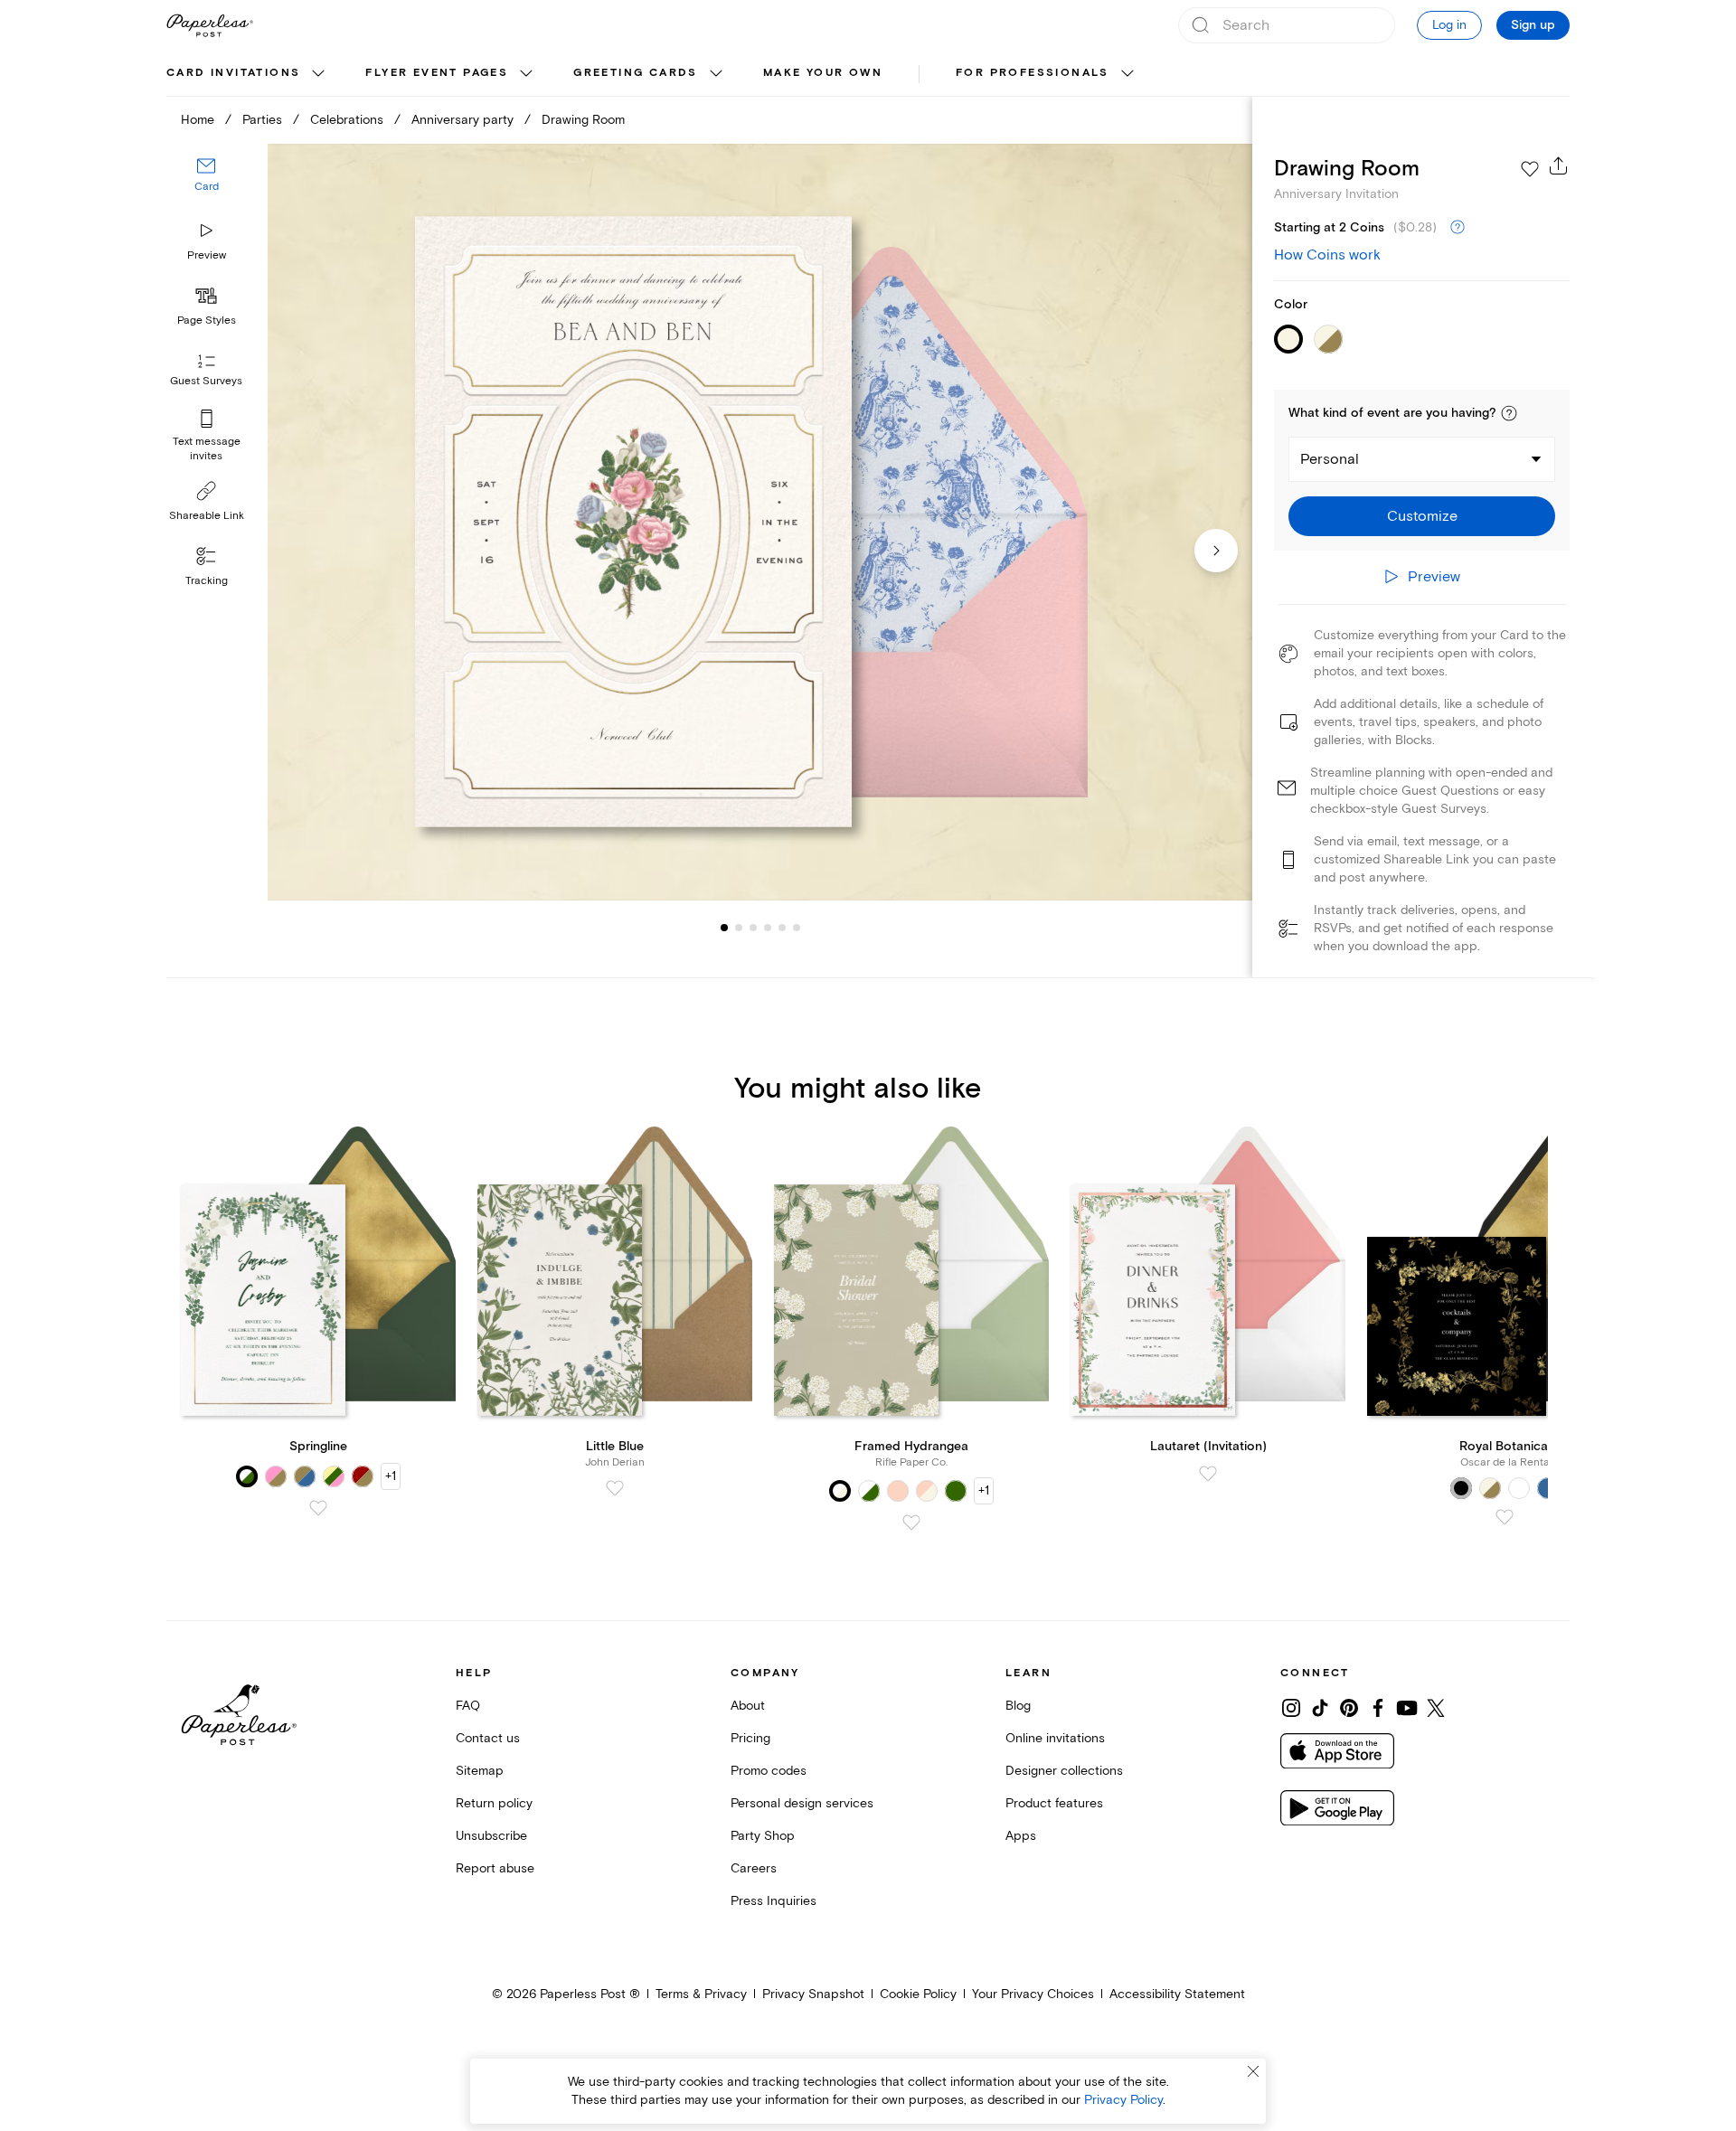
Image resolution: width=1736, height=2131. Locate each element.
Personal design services (802, 1803)
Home (198, 120)
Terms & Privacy (701, 1994)
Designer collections (1064, 1771)
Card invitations (233, 73)
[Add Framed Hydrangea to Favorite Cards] (911, 1523)
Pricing (750, 1738)
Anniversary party (462, 120)
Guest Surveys (206, 382)
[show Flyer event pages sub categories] (526, 74)
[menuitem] (248, 74)
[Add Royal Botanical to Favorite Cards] (1505, 1517)
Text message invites (207, 449)
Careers (754, 1868)
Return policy (494, 1803)
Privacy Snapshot (813, 1994)
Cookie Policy (918, 1994)
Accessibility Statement (1177, 1994)
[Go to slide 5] (768, 928)
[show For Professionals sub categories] (1127, 74)
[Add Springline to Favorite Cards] (318, 1508)
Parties (262, 120)
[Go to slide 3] (739, 928)
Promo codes (769, 1771)
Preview (207, 255)
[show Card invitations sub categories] (318, 74)
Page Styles (207, 321)
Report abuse (495, 1868)
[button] (1509, 413)
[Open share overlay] (1559, 165)
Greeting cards (636, 73)
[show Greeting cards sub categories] (716, 74)
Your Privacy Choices (1033, 1994)
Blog (1018, 1706)
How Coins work (1327, 255)
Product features (1054, 1803)
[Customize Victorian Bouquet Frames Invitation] (759, 522)
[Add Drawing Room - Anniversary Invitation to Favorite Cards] (1530, 169)
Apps (1021, 1836)
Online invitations (1055, 1738)
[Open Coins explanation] (1458, 228)
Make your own (823, 73)
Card (207, 188)
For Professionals (1033, 73)
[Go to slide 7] (797, 928)
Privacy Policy (1123, 2100)
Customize (1422, 516)
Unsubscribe (491, 1836)
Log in (1449, 25)
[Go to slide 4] (753, 928)
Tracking (207, 581)
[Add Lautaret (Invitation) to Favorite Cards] (1208, 1474)
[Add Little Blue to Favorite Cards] (615, 1488)
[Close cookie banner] (1253, 2071)
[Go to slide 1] (724, 928)
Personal (1330, 459)
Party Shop (763, 1836)
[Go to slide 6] (782, 928)
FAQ (468, 1706)
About (748, 1706)
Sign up (1533, 25)
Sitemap (480, 1771)
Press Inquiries (774, 1901)
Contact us (488, 1738)
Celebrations (347, 120)
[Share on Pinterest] (1349, 1708)
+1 (391, 1476)
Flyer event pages (437, 73)
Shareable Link (207, 516)
